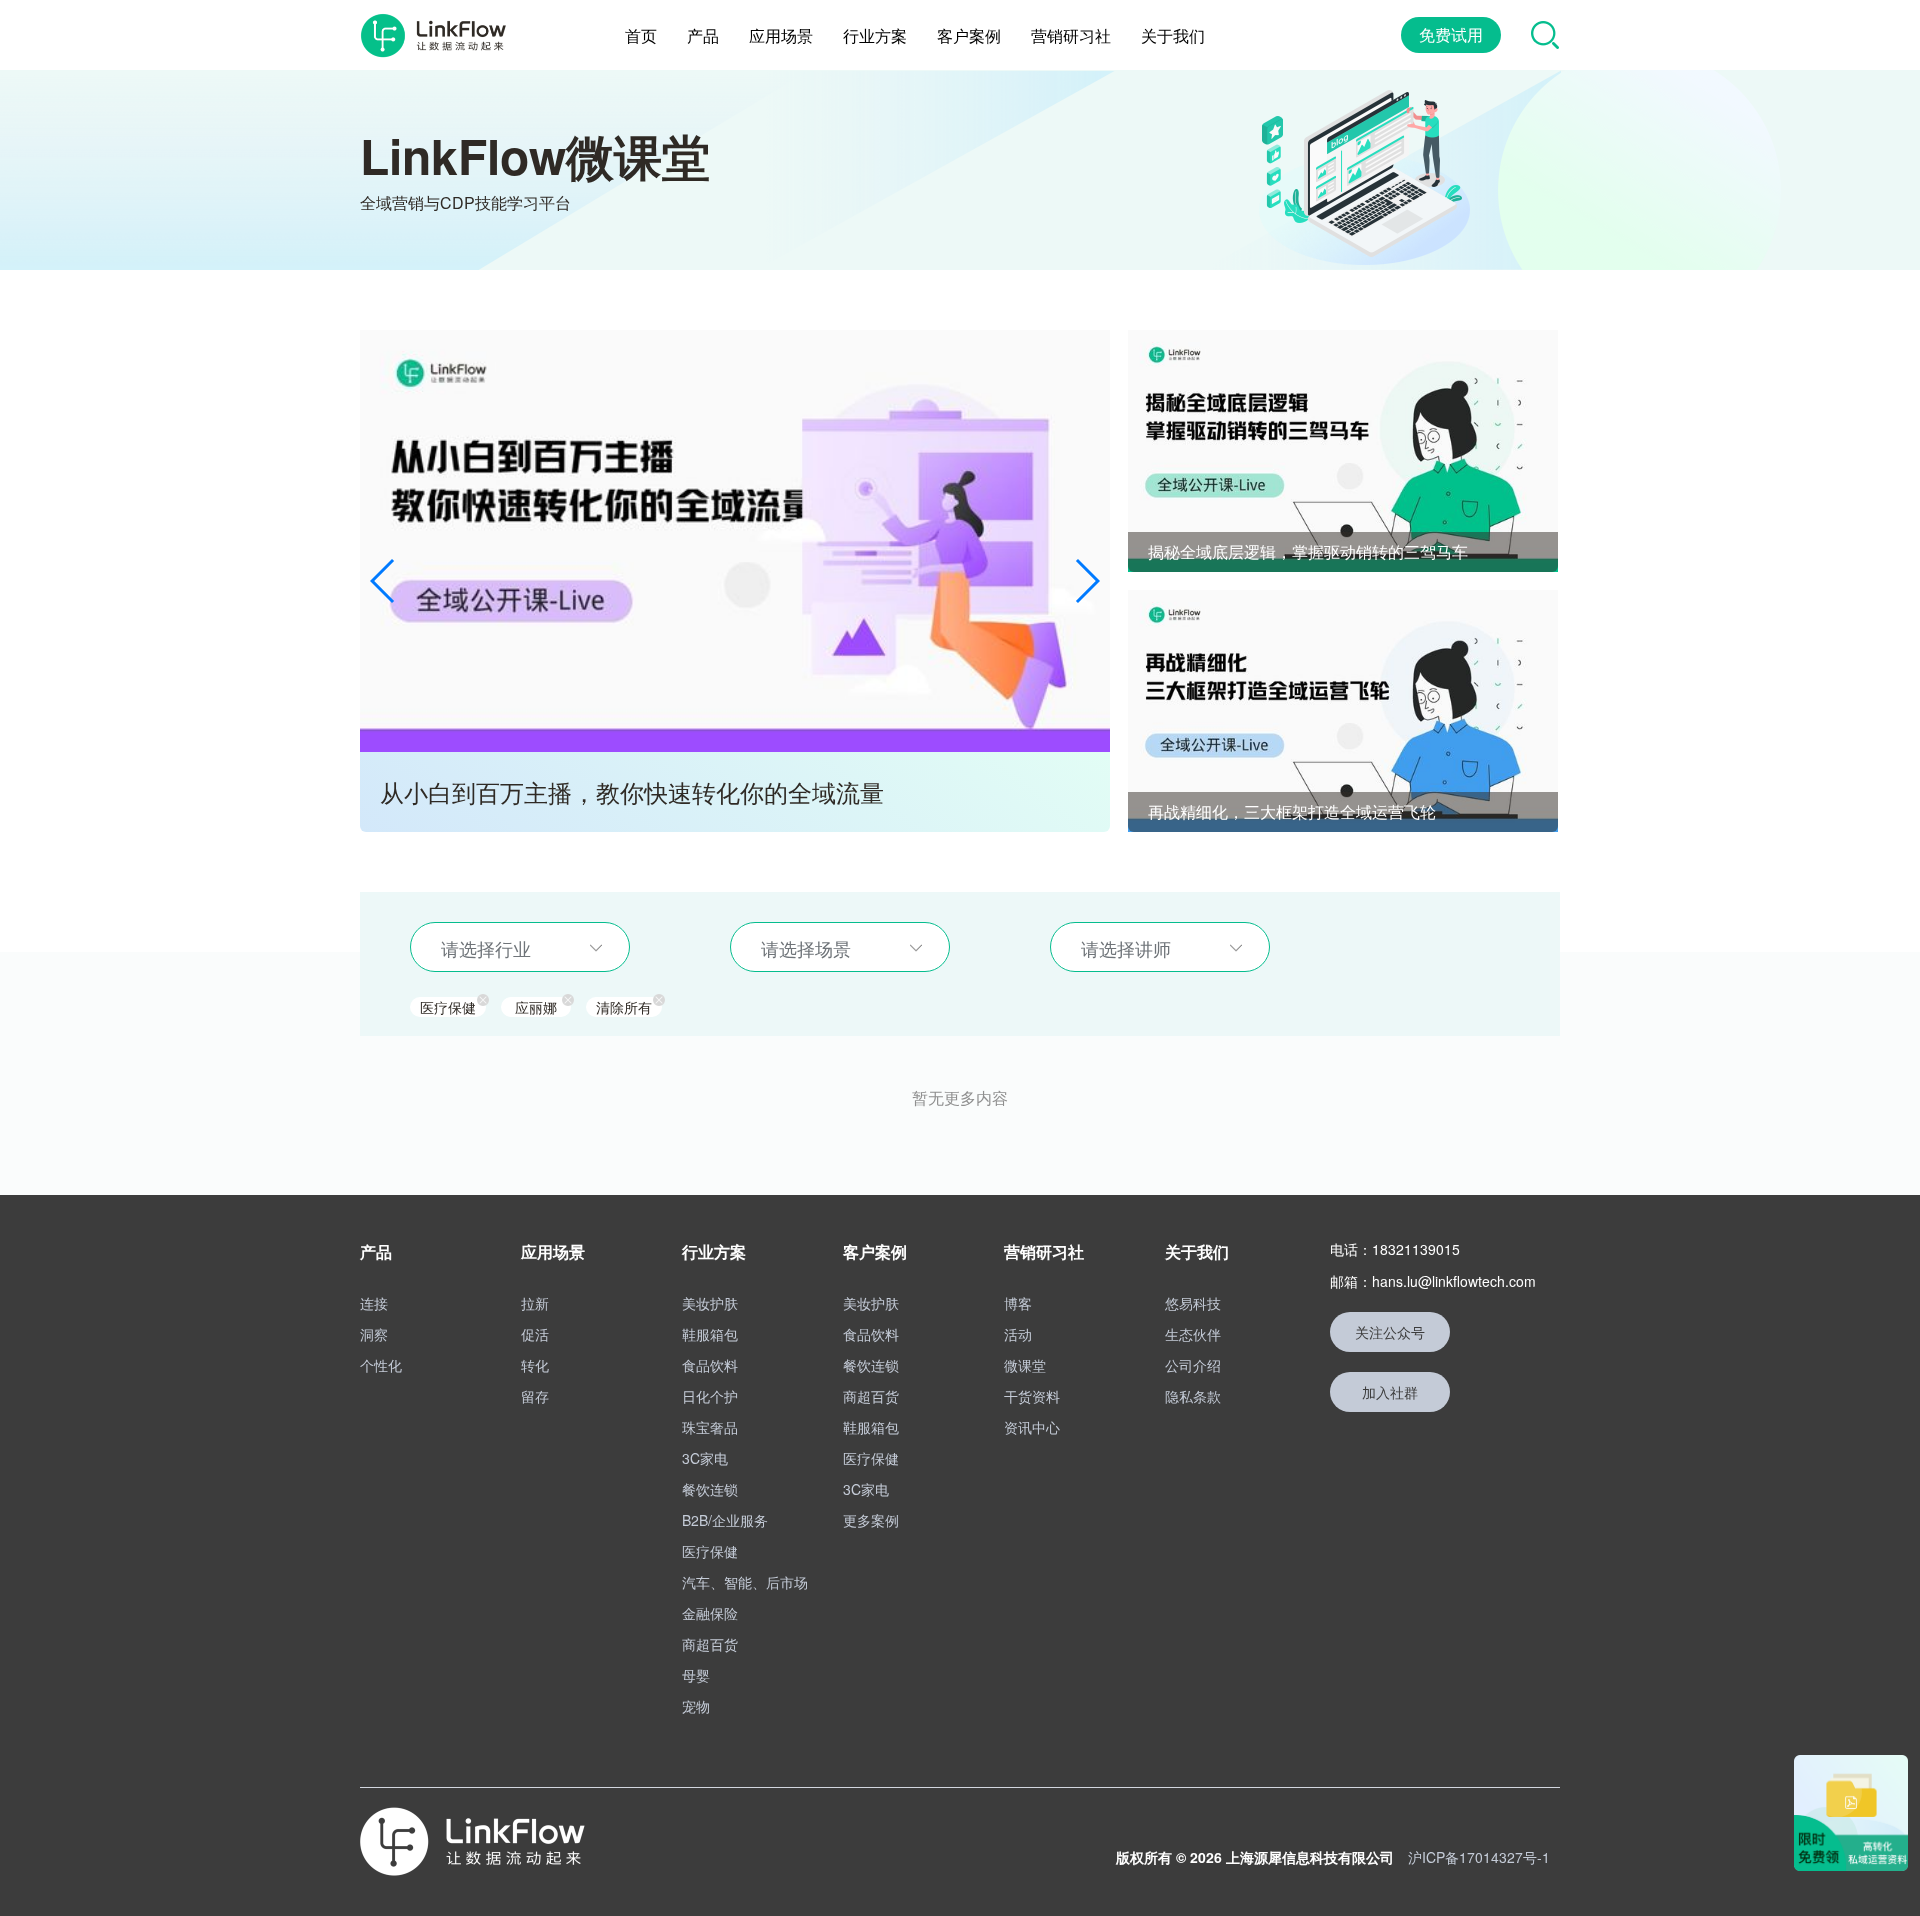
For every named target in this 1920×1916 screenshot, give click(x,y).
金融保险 (710, 1613)
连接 (374, 1303)
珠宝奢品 (710, 1427)
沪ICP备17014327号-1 (1479, 1857)
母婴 (696, 1675)
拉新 (535, 1303)
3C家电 (705, 1458)
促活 (535, 1334)
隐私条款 (1193, 1396)
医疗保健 (448, 1007)
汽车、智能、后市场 (745, 1582)
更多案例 (871, 1520)
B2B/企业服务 (725, 1520)
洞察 (374, 1334)
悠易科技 (1193, 1303)
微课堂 (1025, 1365)
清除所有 (624, 1007)
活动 (1018, 1334)
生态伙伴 (1193, 1334)
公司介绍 (1193, 1365)
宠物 (696, 1706)
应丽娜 (536, 1007)
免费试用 (1451, 34)
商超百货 (710, 1644)
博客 (1018, 1303)
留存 (535, 1396)
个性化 (381, 1365)
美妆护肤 (710, 1303)
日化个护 (710, 1396)
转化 (535, 1365)
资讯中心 (1032, 1427)
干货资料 (1032, 1396)
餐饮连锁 (710, 1489)
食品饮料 (710, 1365)
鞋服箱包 (710, 1334)
